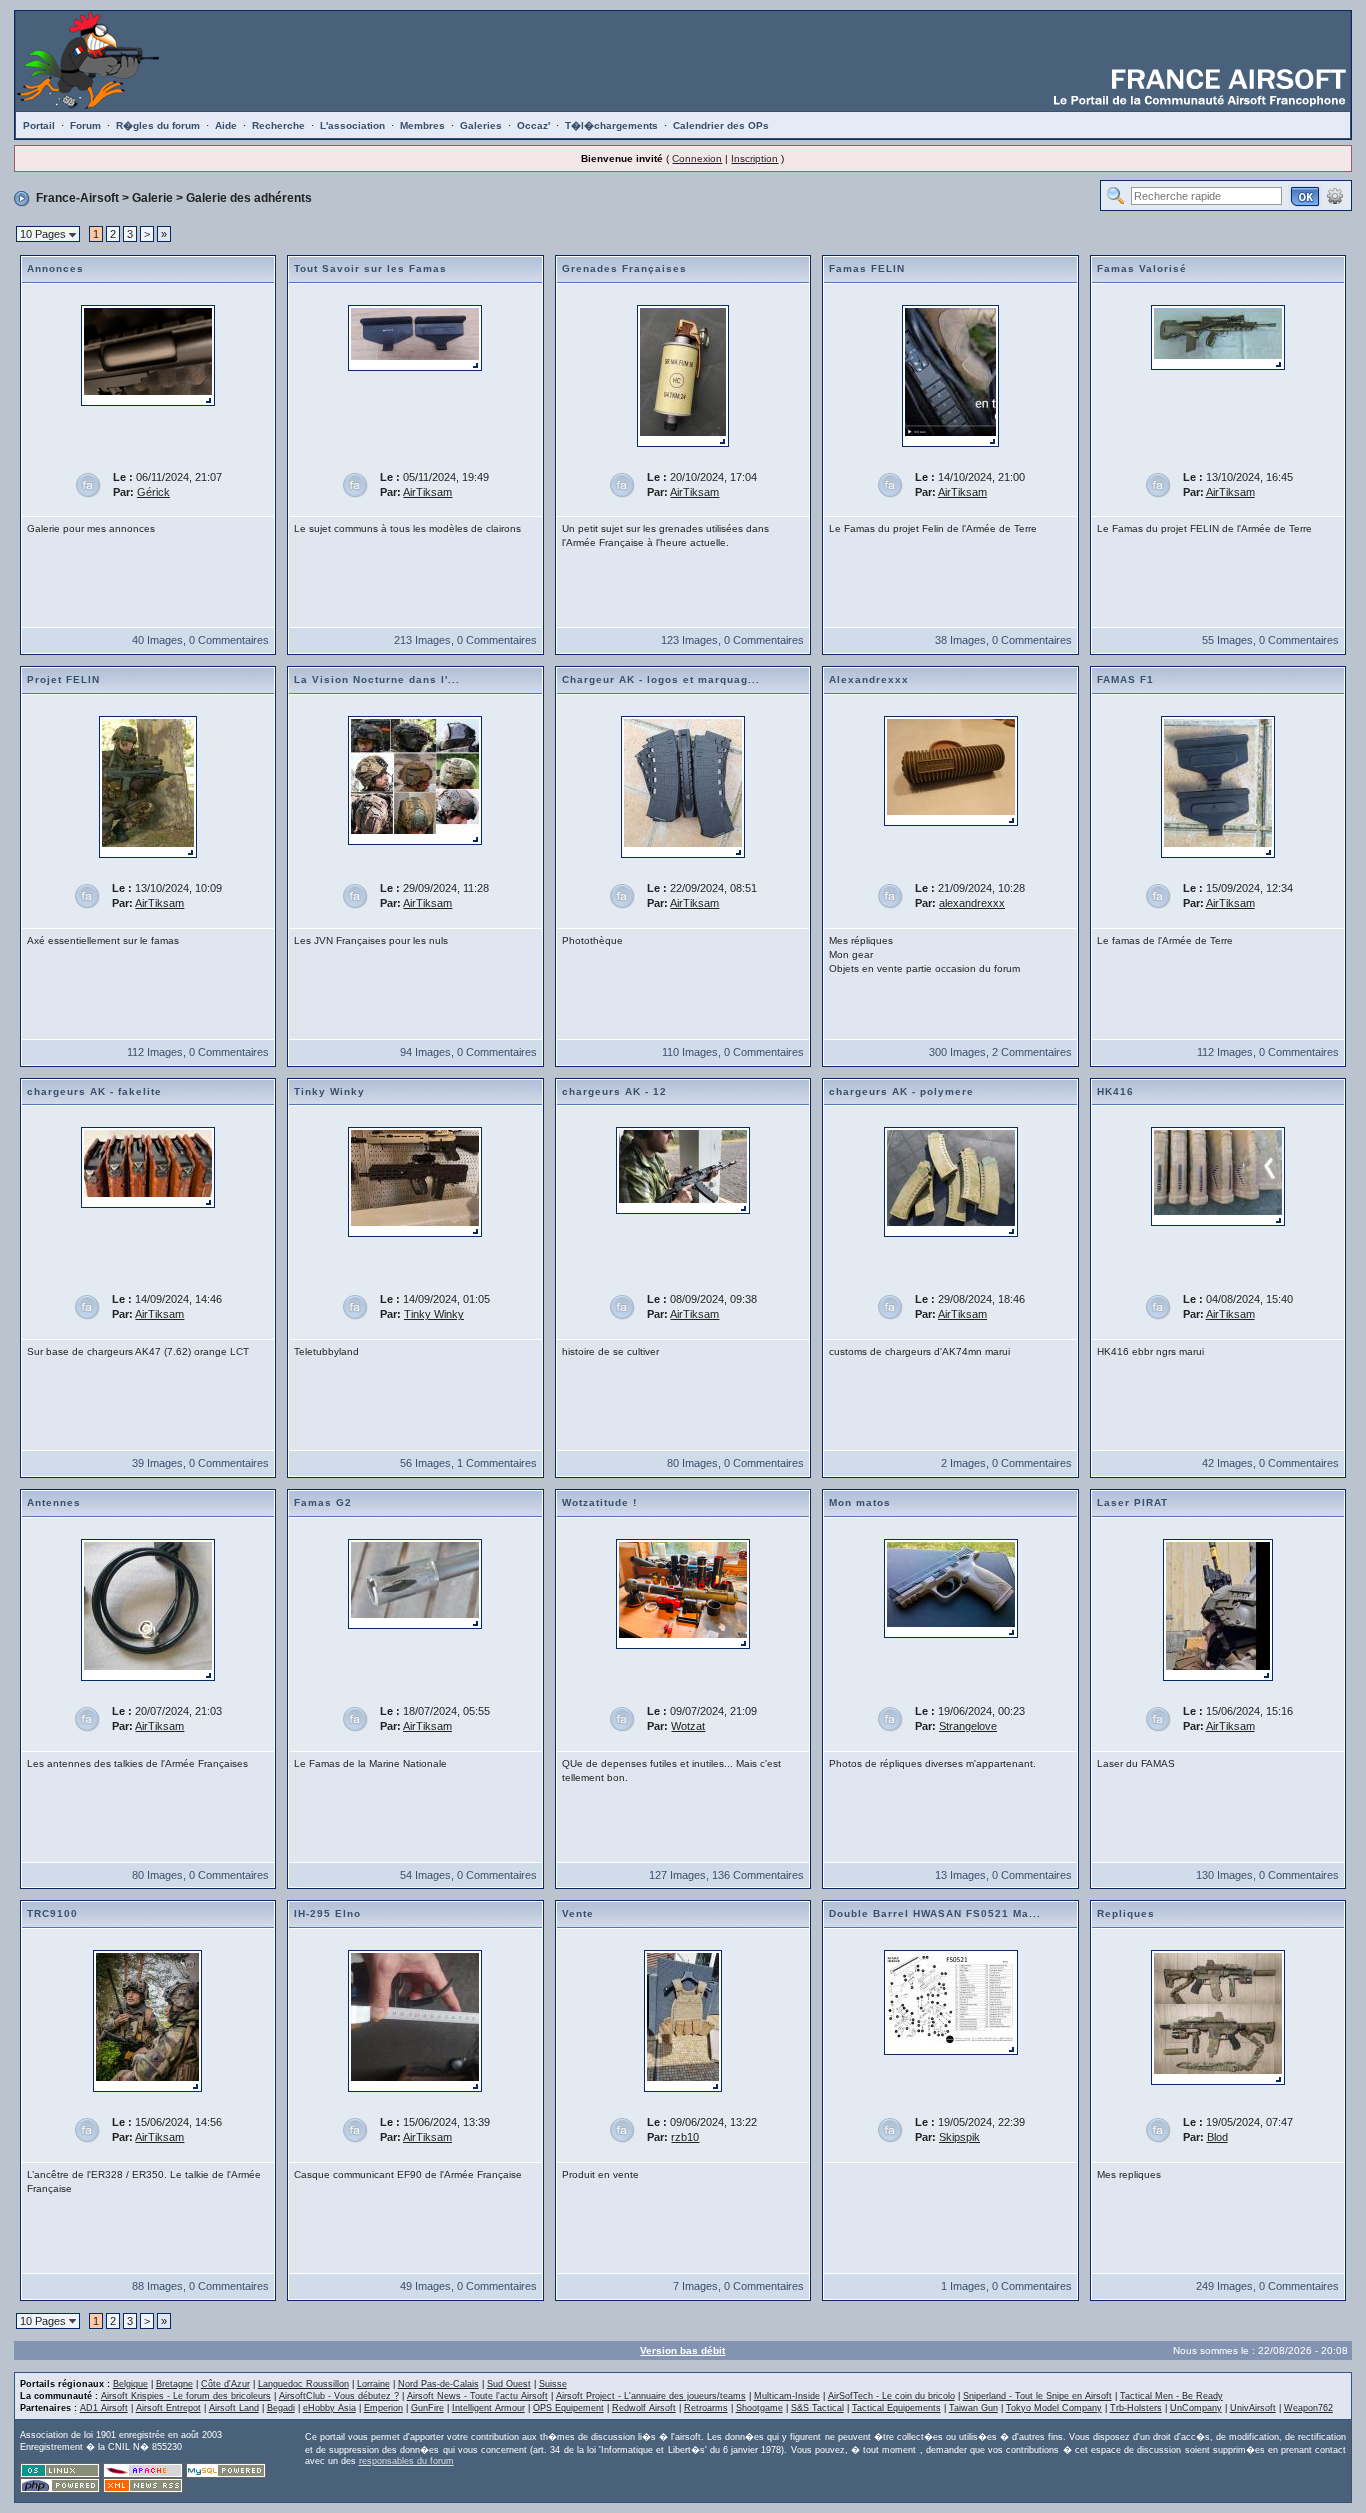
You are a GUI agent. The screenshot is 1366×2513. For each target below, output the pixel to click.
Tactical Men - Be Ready (1171, 2396)
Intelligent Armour (488, 2408)
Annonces (55, 268)
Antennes (54, 1502)
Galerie (152, 198)
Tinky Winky (329, 1091)
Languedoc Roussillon (303, 2384)
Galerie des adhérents (249, 198)
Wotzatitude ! (599, 1502)
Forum (85, 125)
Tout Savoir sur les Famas (370, 268)
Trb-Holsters (1136, 2408)
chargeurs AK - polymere (901, 1091)
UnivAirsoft (1253, 2408)
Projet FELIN (63, 679)
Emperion (383, 2408)
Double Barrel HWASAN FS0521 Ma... (935, 1913)
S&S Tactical (817, 2408)
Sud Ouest (509, 2384)
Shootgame (759, 2408)
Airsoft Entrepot (168, 2408)
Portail (39, 125)
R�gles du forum (158, 125)
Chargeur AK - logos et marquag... (661, 679)
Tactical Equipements (896, 2408)
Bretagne (174, 2384)
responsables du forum (406, 2461)
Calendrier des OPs (721, 125)
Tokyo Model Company (1054, 2408)
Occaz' (533, 125)
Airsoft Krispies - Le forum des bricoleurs (186, 2396)
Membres (422, 125)
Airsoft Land (234, 2408)
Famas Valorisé (1142, 268)
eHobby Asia (329, 2408)
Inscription (754, 158)
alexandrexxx (972, 903)
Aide (226, 125)
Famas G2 (323, 1502)
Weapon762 (1308, 2408)
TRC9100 (52, 1913)
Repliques (1126, 1913)
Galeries (481, 125)
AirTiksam (427, 492)
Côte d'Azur (225, 2384)
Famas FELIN (867, 268)
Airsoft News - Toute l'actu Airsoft (477, 2396)
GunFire (427, 2408)
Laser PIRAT (1132, 1502)
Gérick (153, 492)
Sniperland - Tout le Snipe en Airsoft (1037, 2396)
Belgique (130, 2384)
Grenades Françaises (624, 268)
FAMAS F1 (1125, 679)
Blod (1217, 2137)
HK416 (1115, 1091)
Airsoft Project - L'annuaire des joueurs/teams (651, 2396)
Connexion (697, 158)
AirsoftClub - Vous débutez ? (339, 2396)
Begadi (281, 2408)
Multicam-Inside (787, 2396)
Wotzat (688, 1726)
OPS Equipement (568, 2408)
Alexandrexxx (869, 679)
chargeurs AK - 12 (614, 1091)
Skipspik (959, 2137)
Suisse (553, 2384)
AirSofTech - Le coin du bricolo (891, 2396)
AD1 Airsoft (104, 2408)
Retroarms (706, 2408)
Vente (578, 1913)
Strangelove (968, 1726)
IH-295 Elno (327, 1913)
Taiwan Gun (973, 2408)
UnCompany (1196, 2408)
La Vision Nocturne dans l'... (377, 679)
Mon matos (860, 1502)
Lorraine (373, 2384)
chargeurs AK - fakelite (94, 1091)
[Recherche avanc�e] (1335, 195)
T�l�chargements (611, 125)
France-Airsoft (77, 198)
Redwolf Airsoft (644, 2408)
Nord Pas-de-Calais (438, 2384)
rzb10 (685, 2137)
